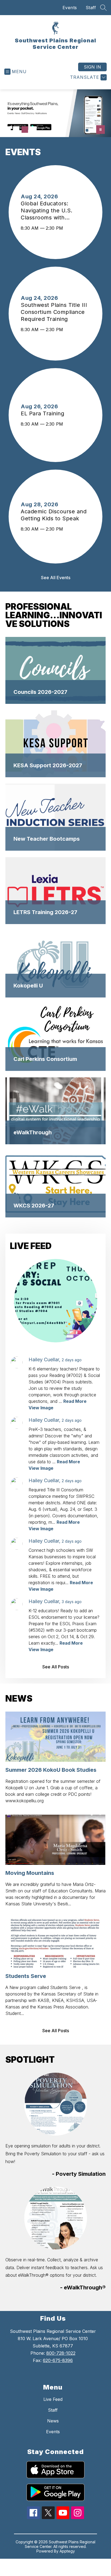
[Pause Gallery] (100, 130)
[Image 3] (25, 130)
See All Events (56, 578)
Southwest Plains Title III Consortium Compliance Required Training (54, 312)
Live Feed (53, 2399)
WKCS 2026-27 (34, 1206)
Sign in (92, 67)
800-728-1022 (61, 2353)
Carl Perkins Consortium (45, 1059)
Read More (75, 1401)
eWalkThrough (33, 1132)
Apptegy (67, 2551)
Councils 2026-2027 (40, 692)
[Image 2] (16, 130)
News (53, 2421)
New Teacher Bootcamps (47, 839)
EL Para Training (44, 413)
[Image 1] (8, 130)
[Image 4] (33, 130)
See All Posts (56, 1667)
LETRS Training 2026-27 (45, 912)
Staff (91, 8)
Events (70, 8)
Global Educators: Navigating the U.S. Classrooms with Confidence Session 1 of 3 (55, 211)
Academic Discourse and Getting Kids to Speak (54, 515)
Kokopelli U (28, 986)
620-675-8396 (58, 2360)
